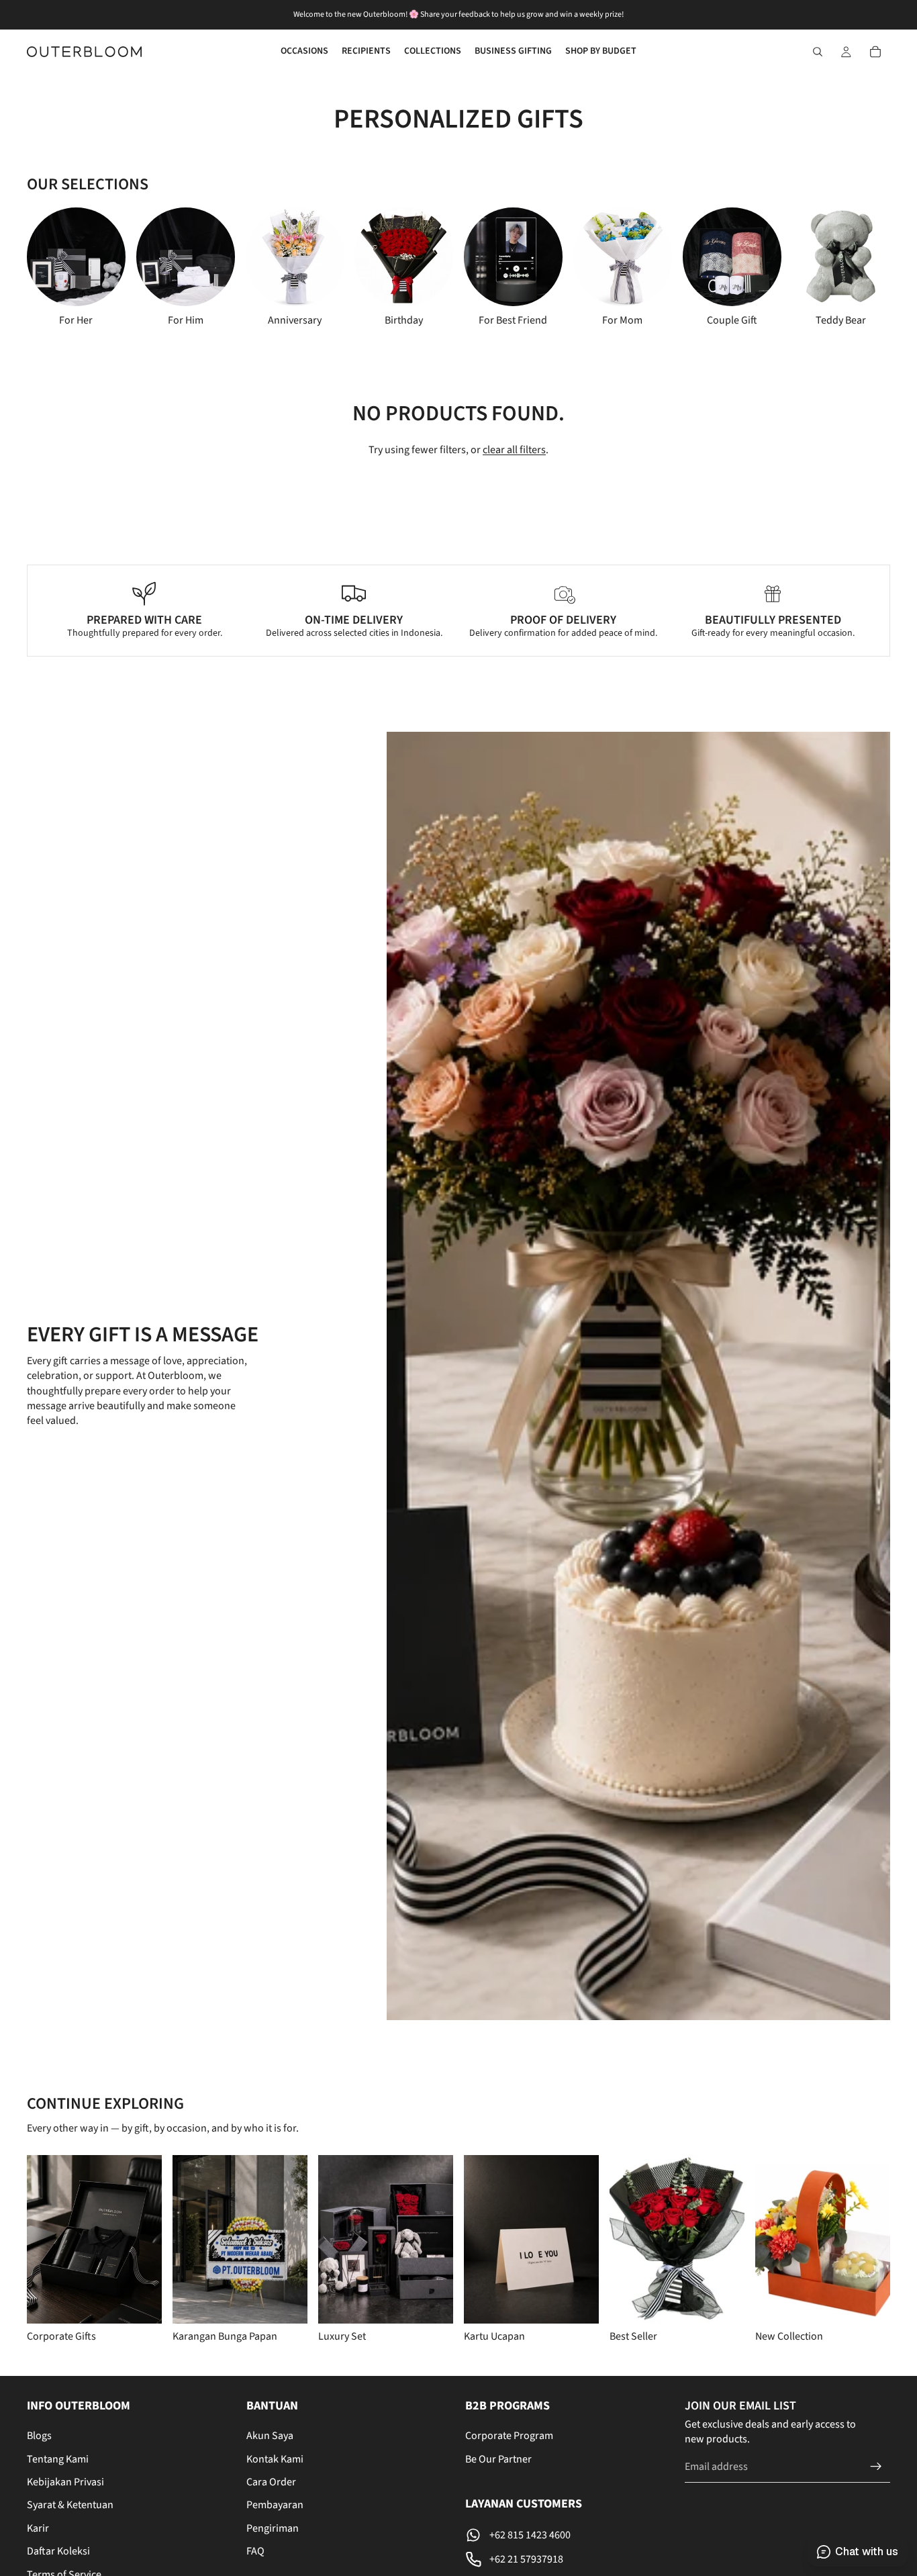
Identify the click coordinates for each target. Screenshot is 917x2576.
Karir (38, 2528)
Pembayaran (275, 2506)
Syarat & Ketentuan (70, 2506)
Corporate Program (509, 2436)
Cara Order (271, 2482)
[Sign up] (876, 2467)
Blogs (39, 2436)
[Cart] (875, 52)
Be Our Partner (498, 2459)
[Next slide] (849, 267)
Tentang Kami (58, 2459)
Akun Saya (270, 2436)
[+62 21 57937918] (568, 2559)
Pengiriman (273, 2528)
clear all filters (514, 450)
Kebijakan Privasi (65, 2482)
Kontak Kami (275, 2459)
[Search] (818, 52)
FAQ (255, 2552)
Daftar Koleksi (58, 2552)
